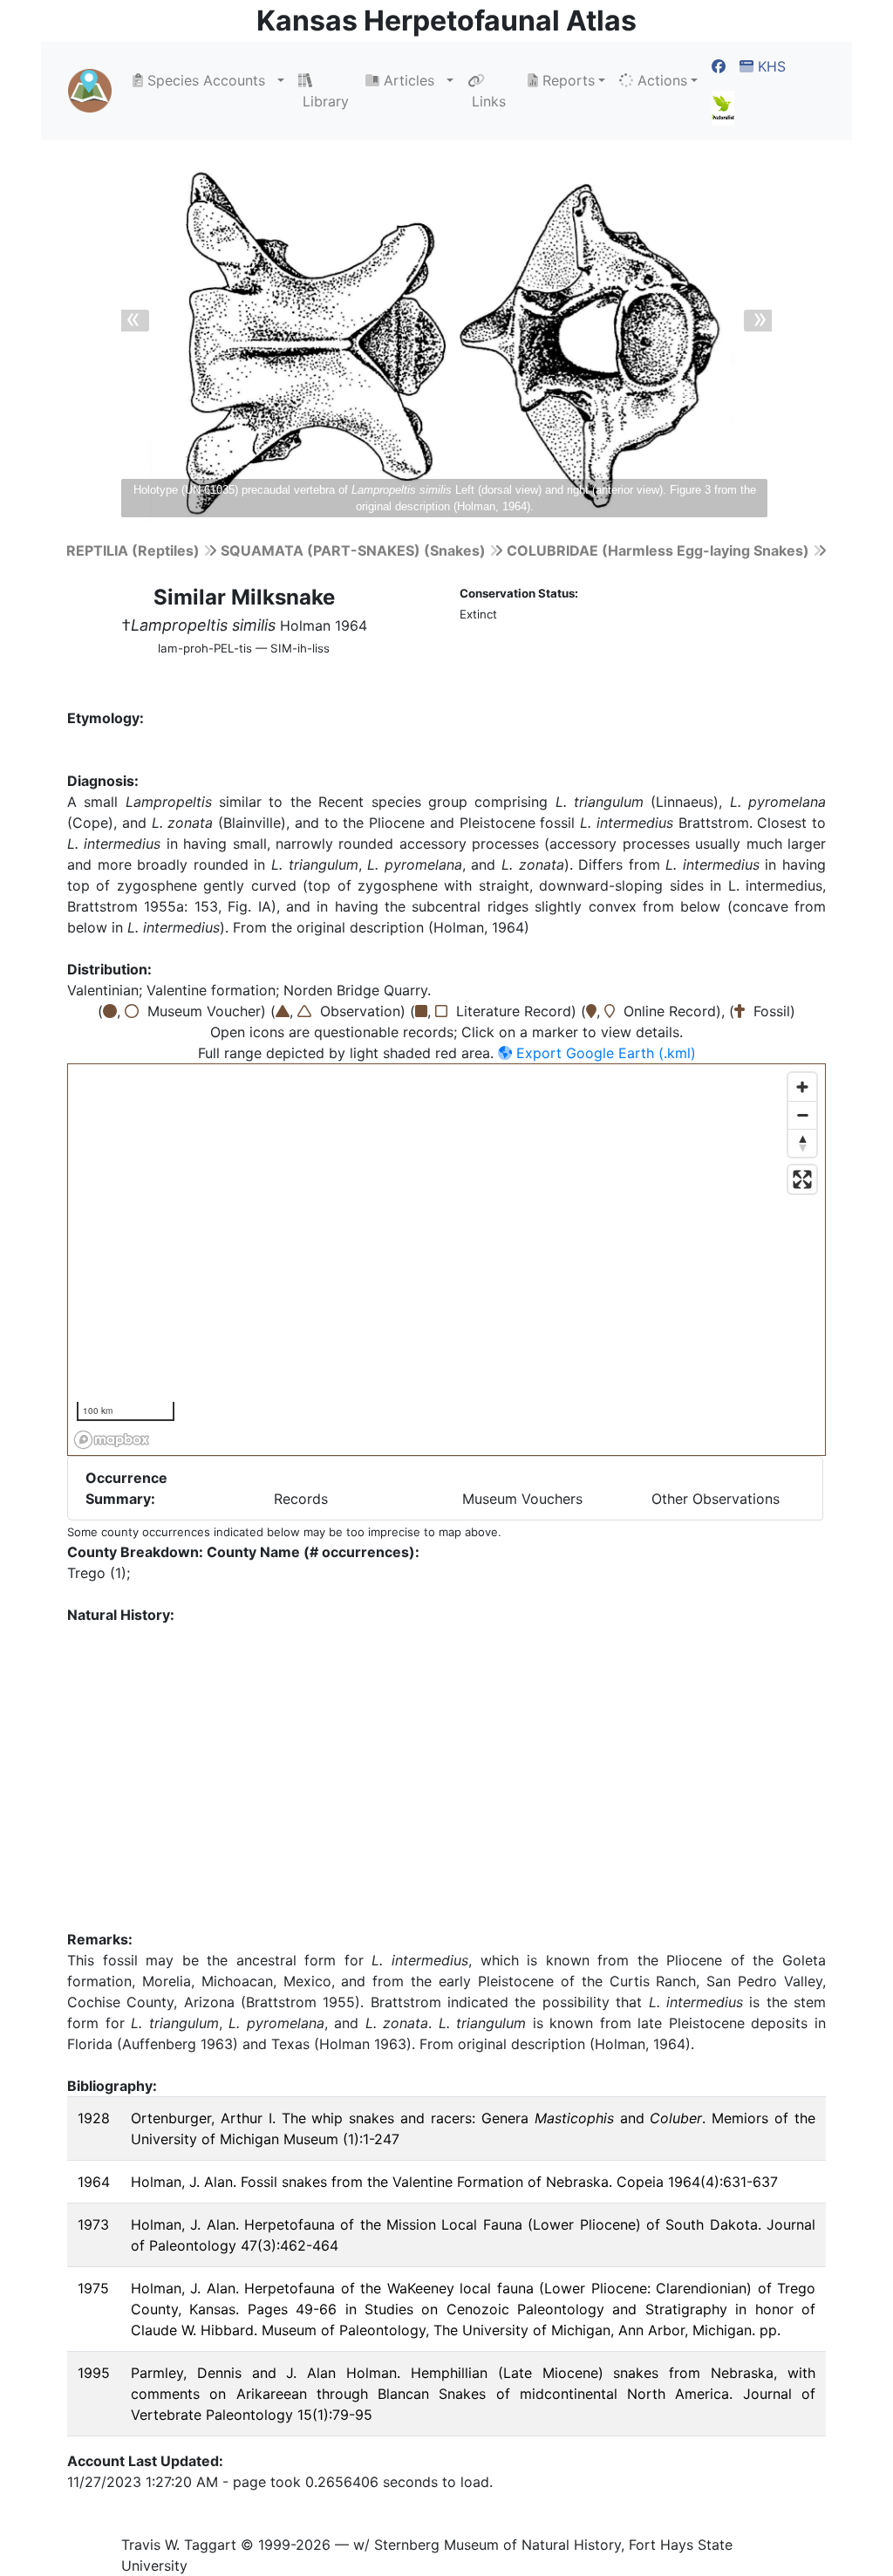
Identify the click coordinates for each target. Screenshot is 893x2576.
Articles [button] (411, 80)
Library (324, 101)
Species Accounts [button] (208, 80)
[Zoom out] (802, 1115)
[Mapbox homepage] (112, 1440)
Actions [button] (660, 80)
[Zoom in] (802, 1087)
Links (487, 101)
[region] (447, 1261)
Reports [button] (566, 80)
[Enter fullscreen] (802, 1179)
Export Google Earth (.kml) (604, 1053)
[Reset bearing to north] (802, 1143)
